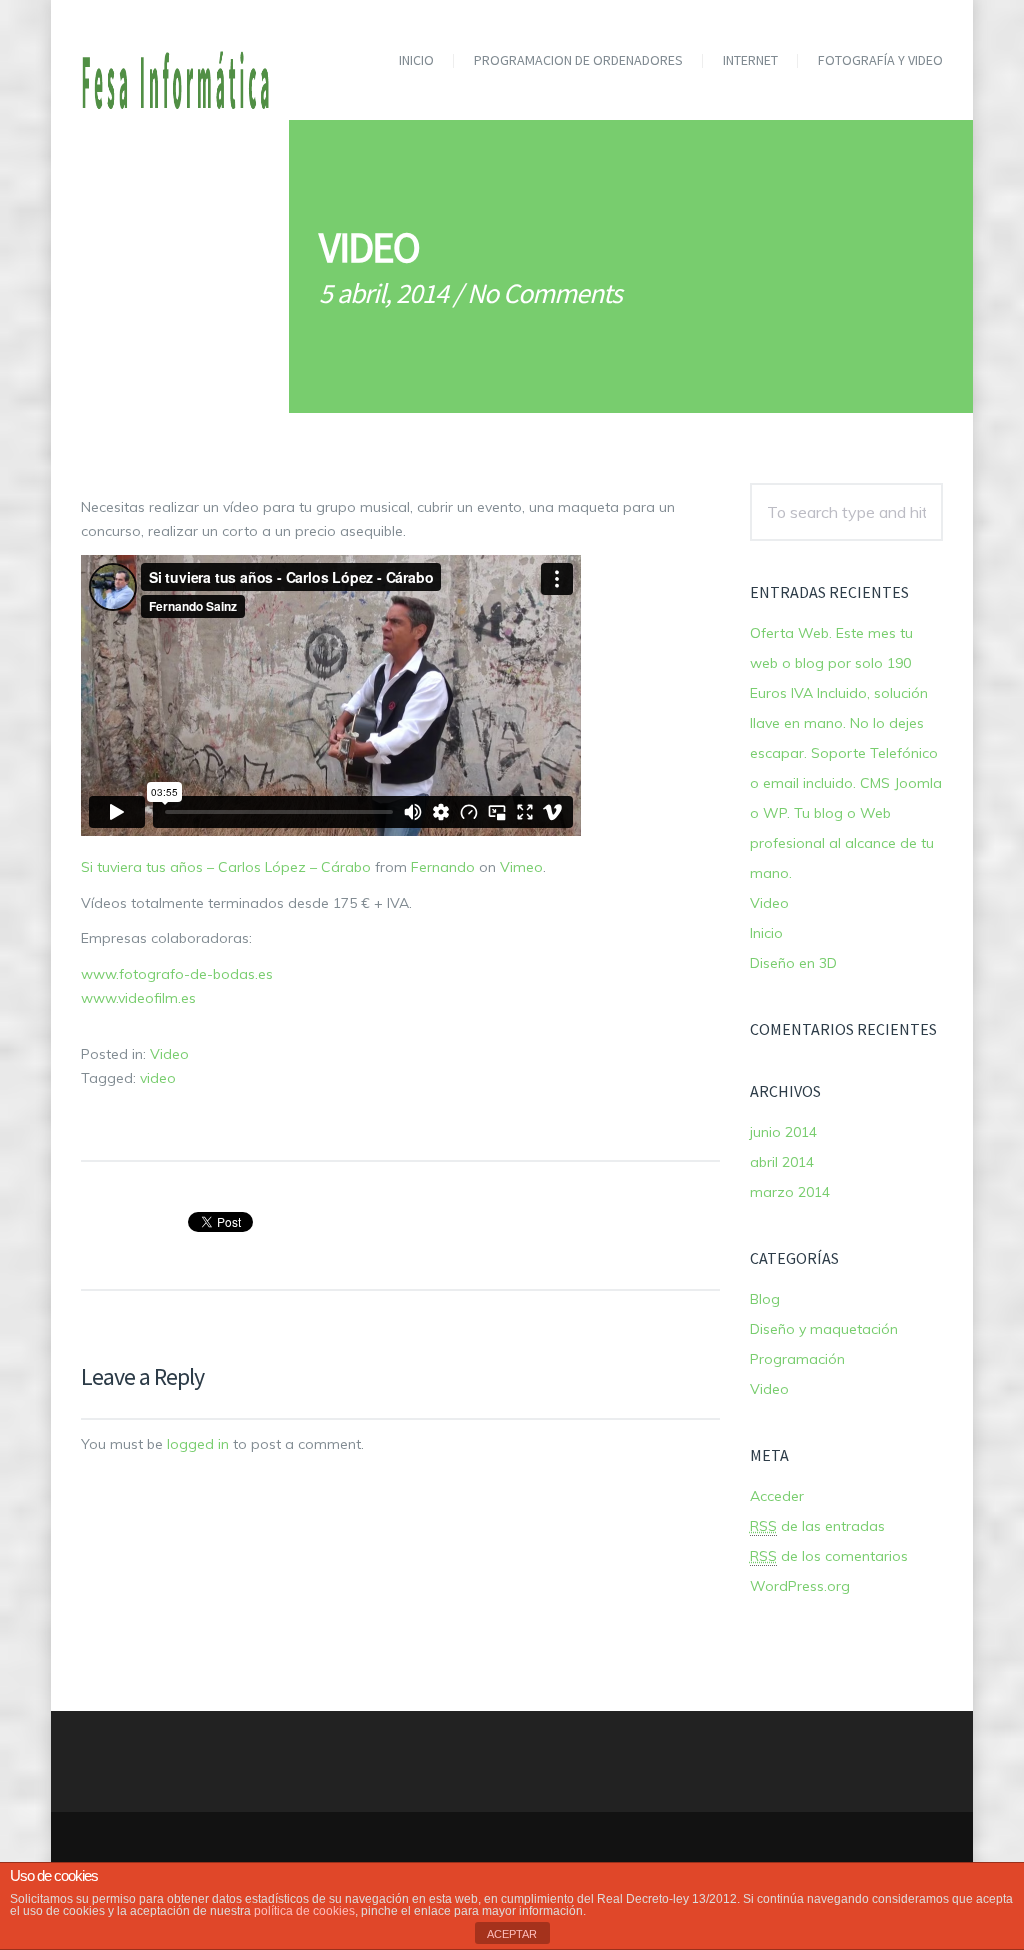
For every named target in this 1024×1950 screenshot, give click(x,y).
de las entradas (817, 1526)
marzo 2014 (790, 1192)
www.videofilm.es (138, 998)
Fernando (443, 867)
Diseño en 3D (793, 963)
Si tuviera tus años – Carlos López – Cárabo (226, 867)
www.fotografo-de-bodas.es (177, 974)
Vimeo (521, 867)
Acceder (777, 1496)
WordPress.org (800, 1586)
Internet (750, 60)
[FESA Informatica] (177, 65)
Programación (797, 1359)
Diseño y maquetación (824, 1329)
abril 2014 (782, 1162)
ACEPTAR (512, 1934)
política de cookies (304, 1911)
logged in (198, 1444)
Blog (765, 1299)
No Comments (544, 293)
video (158, 1078)
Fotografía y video (880, 60)
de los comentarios (829, 1556)
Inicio (416, 60)
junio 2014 (783, 1132)
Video (169, 1054)
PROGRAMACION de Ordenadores (578, 60)
